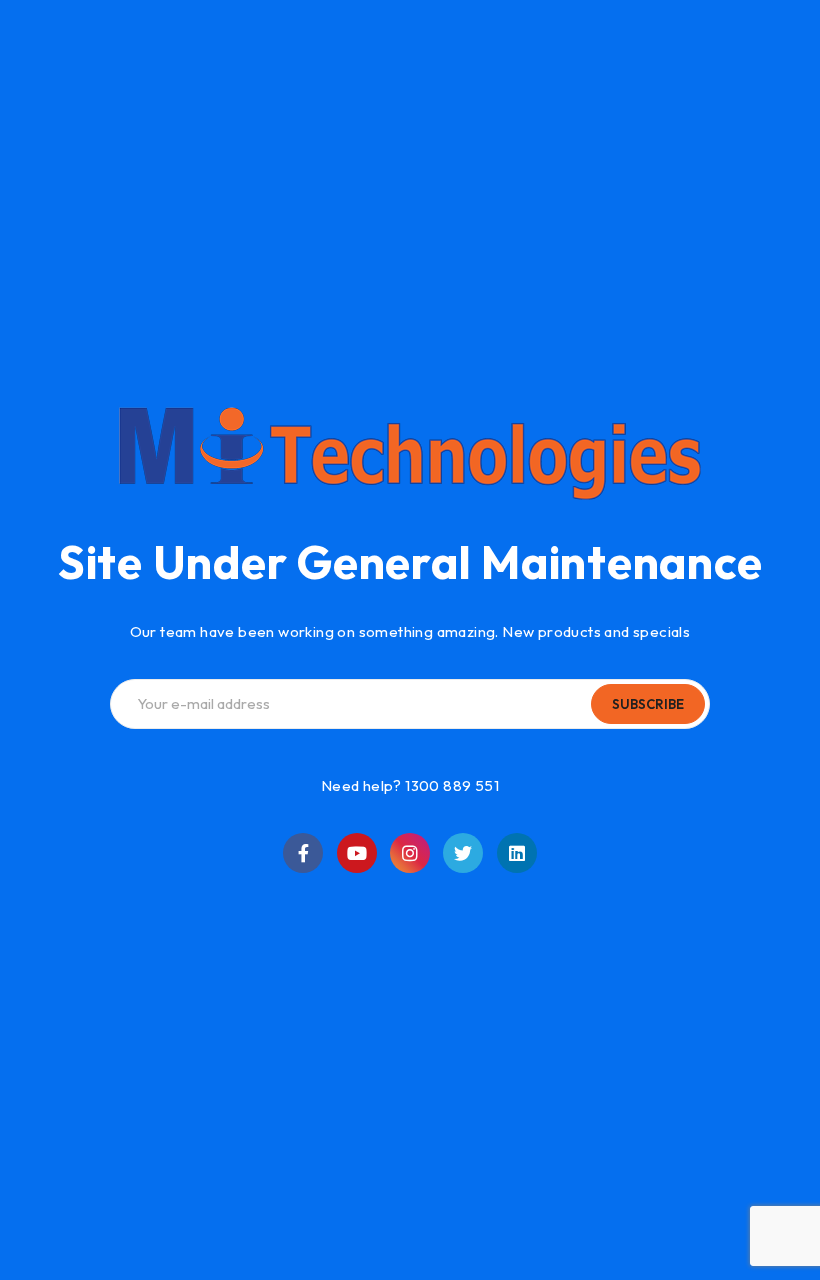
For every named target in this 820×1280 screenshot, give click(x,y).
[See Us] (410, 853)
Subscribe (648, 704)
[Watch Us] (357, 853)
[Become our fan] (303, 853)
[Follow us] (463, 853)
